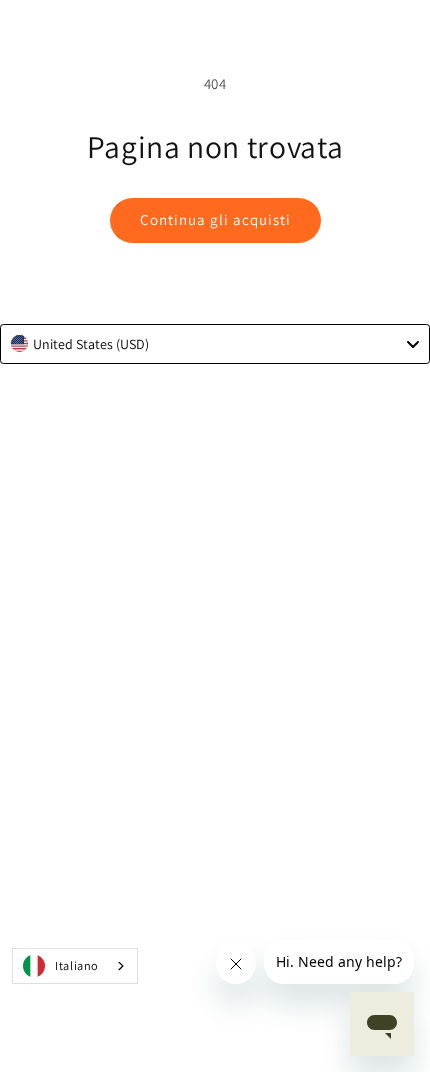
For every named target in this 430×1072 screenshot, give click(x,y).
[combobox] (215, 344)
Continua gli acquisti (215, 219)
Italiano (77, 965)
